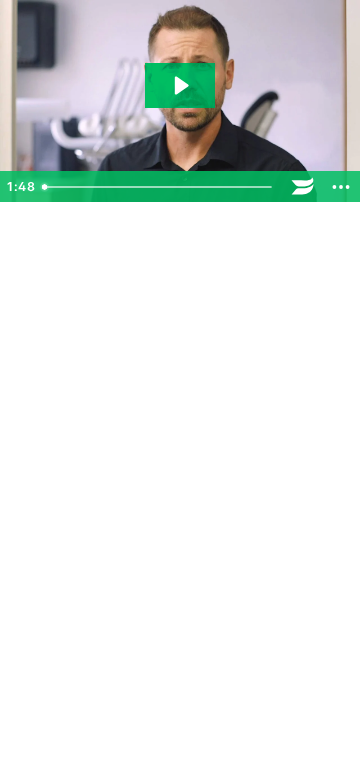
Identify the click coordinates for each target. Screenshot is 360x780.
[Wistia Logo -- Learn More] (303, 187)
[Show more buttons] (341, 187)
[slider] (160, 187)
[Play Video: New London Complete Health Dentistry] (180, 85)
